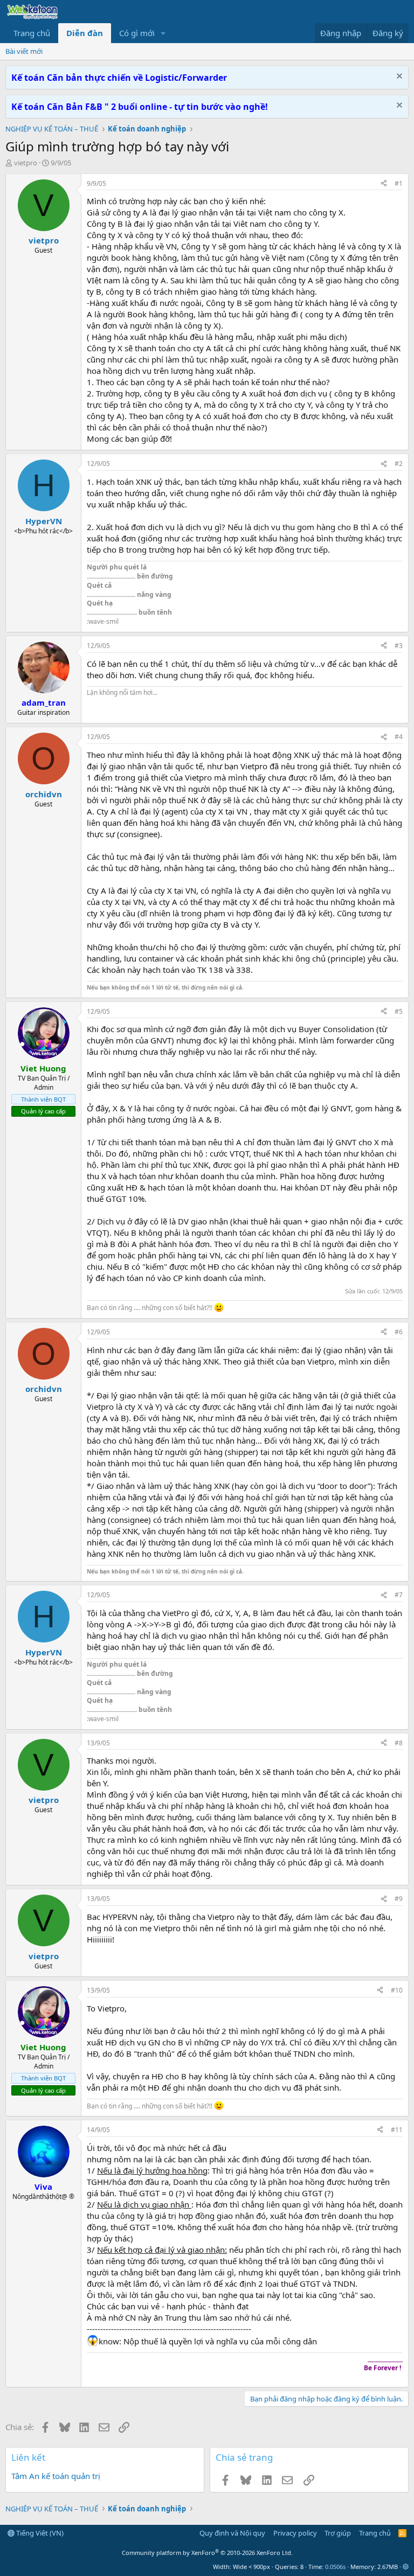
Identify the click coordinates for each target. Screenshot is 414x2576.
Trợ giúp (338, 2533)
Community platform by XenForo (207, 2553)
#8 (399, 1743)
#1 (399, 183)
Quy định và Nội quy (232, 2533)
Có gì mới (137, 33)
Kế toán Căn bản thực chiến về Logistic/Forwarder (119, 78)
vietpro (26, 163)
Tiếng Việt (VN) (39, 2533)
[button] (163, 33)
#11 (397, 2130)
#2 (399, 464)
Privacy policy (295, 2533)
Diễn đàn (85, 33)
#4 (399, 737)
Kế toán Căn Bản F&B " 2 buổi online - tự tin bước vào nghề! (140, 107)
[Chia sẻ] (384, 184)
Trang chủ (32, 33)
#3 (399, 646)
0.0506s (335, 2567)
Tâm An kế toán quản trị (56, 2476)
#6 (399, 1332)
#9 (399, 1899)
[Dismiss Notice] (398, 77)
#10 (397, 1990)
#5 (399, 1011)
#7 (399, 1595)
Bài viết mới (24, 51)
